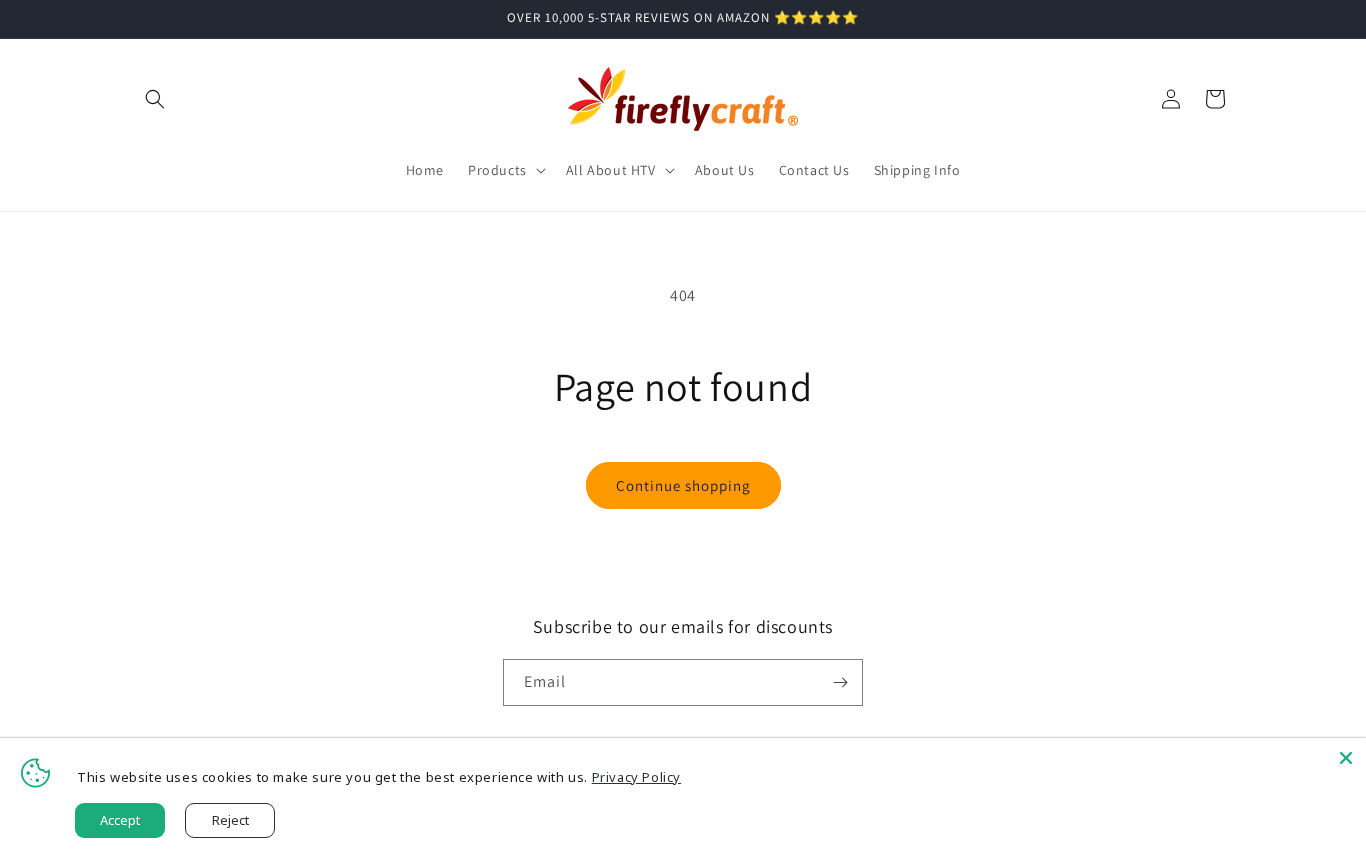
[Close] (1346, 758)
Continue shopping (683, 485)
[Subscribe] (840, 682)
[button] (155, 99)
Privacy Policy (636, 777)
